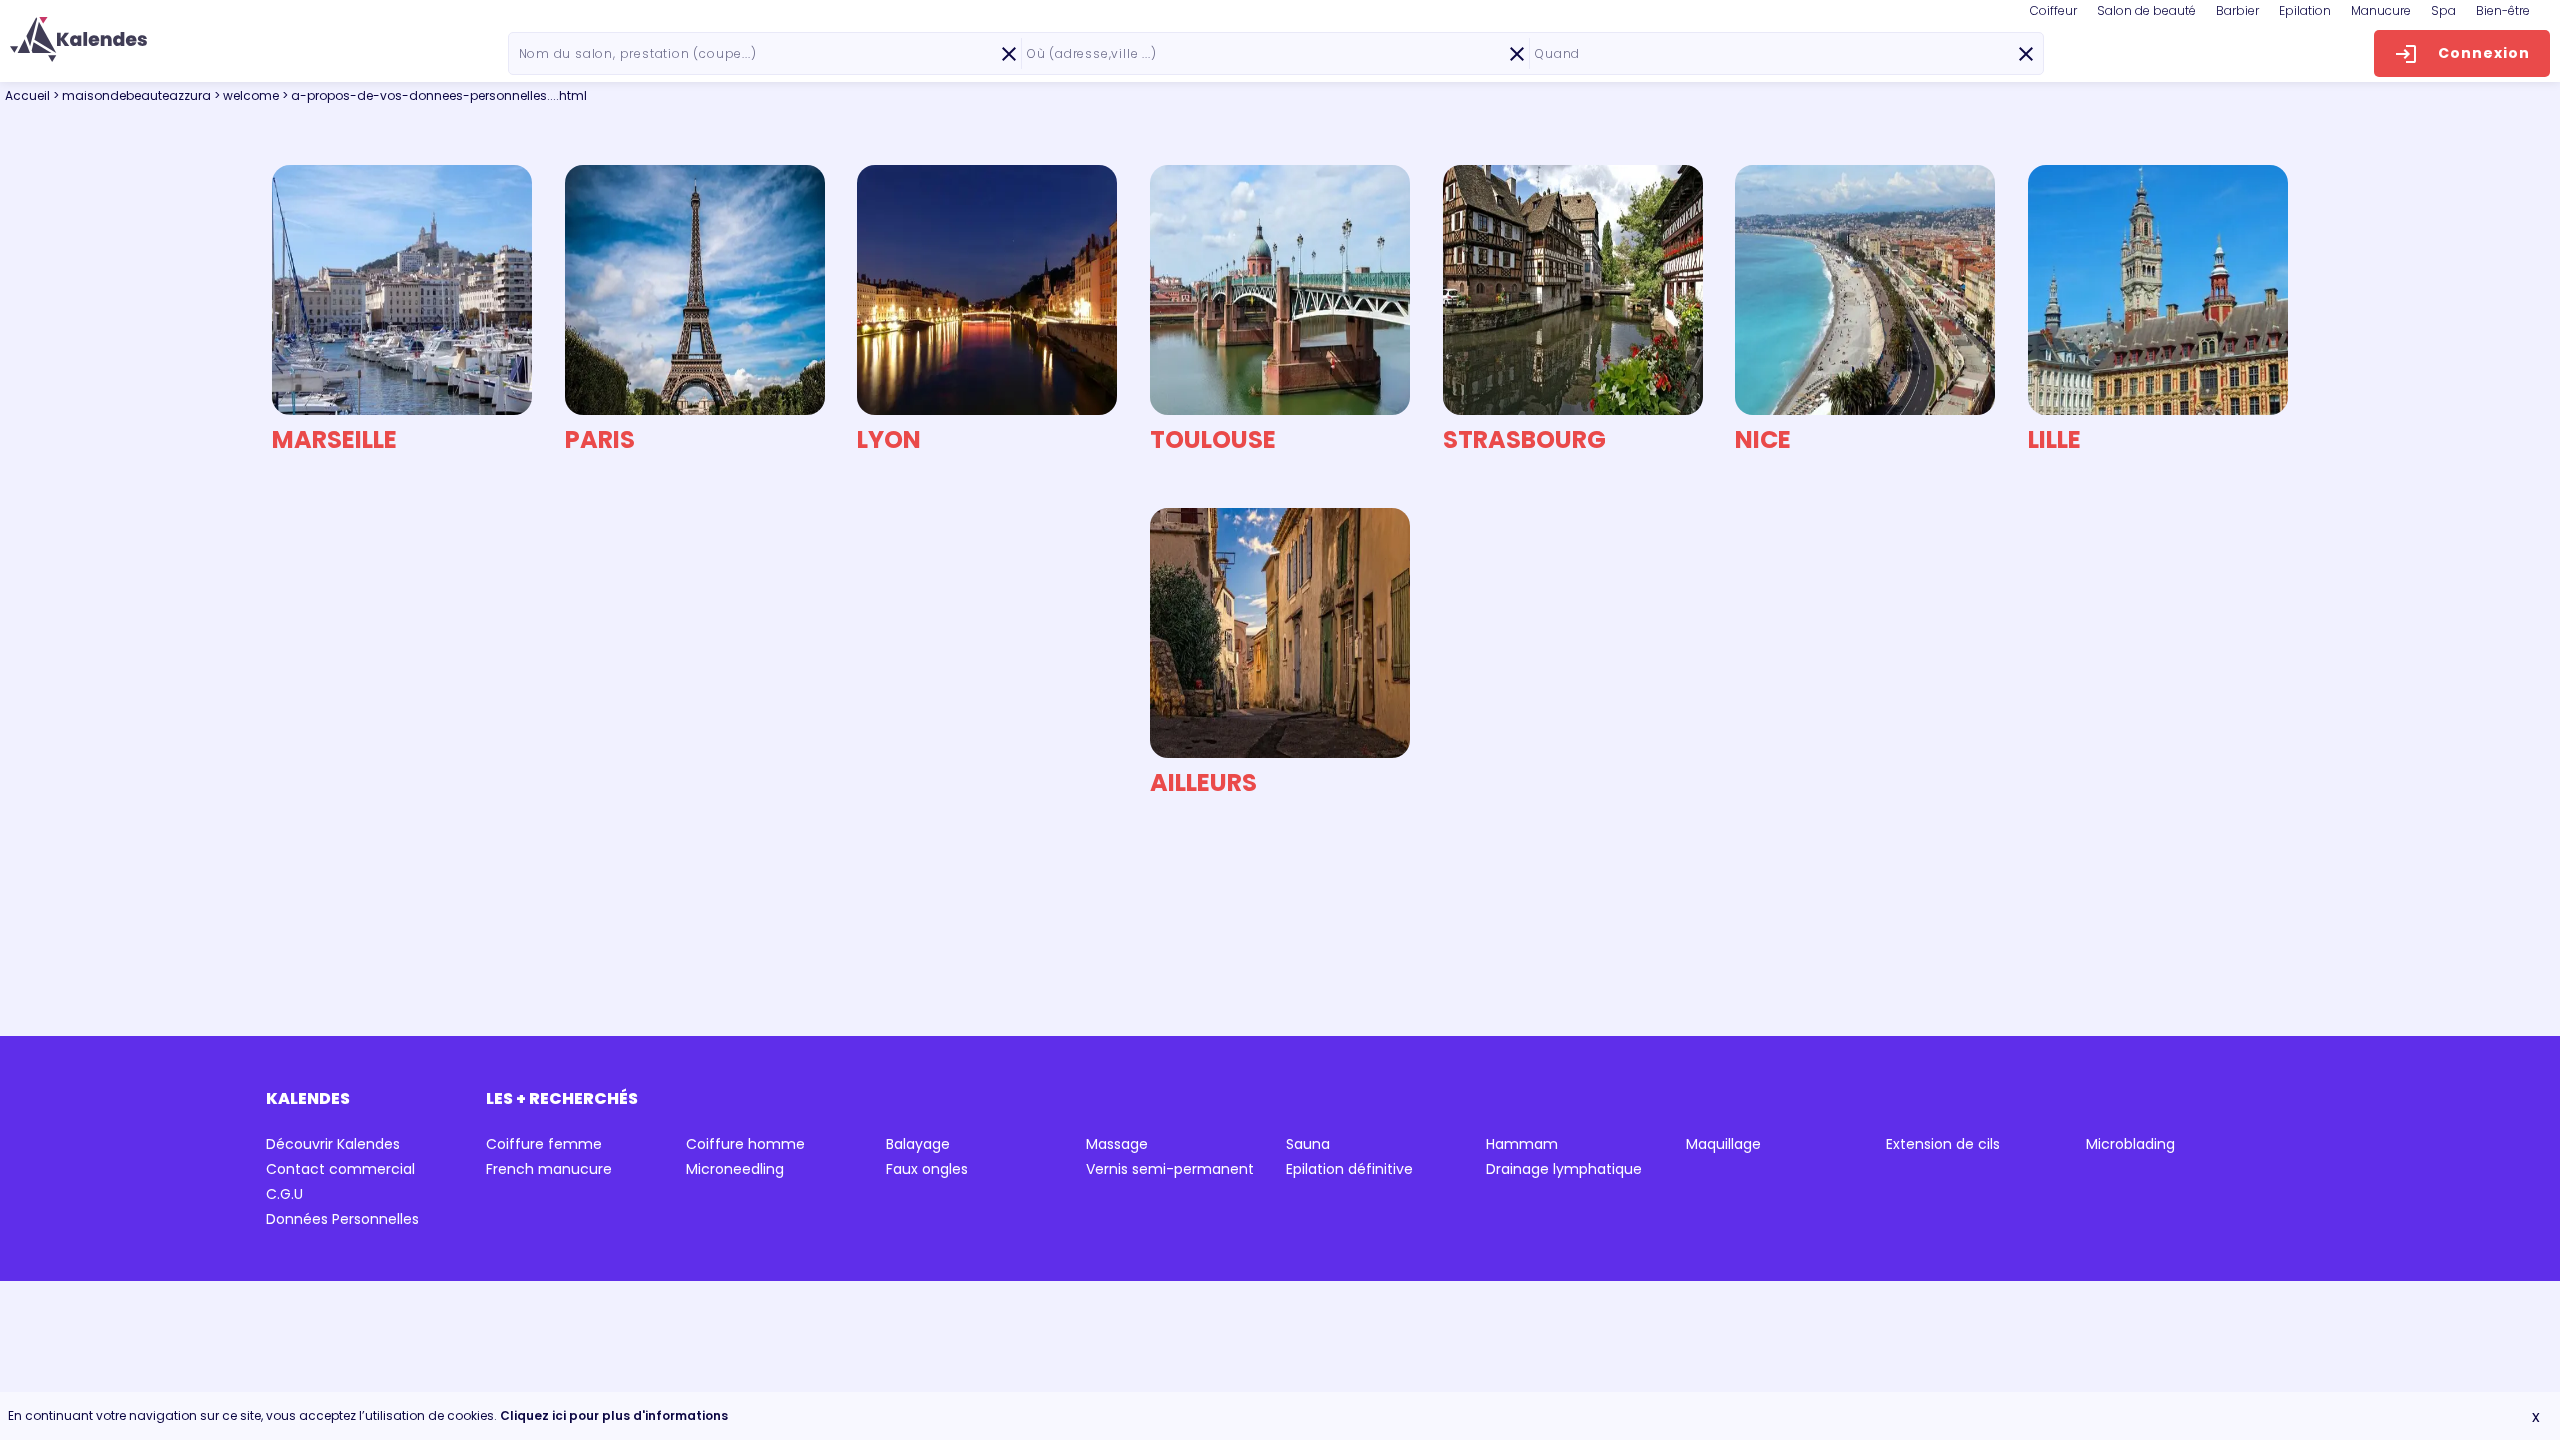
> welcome (248, 95)
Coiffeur (2053, 10)
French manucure (549, 1169)
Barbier (2237, 10)
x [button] (2536, 1416)
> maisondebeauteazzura (133, 95)
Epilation (2305, 10)
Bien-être (2503, 10)
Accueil (27, 95)
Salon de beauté (2146, 10)
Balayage (918, 1144)
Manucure (2381, 10)
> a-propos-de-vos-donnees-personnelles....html (434, 95)
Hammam (1522, 1144)
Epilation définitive (1349, 1169)
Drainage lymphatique (1564, 1169)
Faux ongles (927, 1169)
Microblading (2130, 1144)
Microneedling (735, 1169)
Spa (2443, 10)
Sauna (1308, 1144)
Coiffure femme (544, 1144)
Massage (1117, 1144)
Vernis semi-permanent (1170, 1169)
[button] (78, 39)
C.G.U (284, 1194)
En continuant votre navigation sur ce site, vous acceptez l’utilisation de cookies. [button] (368, 1415)
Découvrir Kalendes (333, 1144)
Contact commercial (340, 1169)
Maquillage (1723, 1144)
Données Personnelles (342, 1219)
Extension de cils (1943, 1144)
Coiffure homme (745, 1144)
